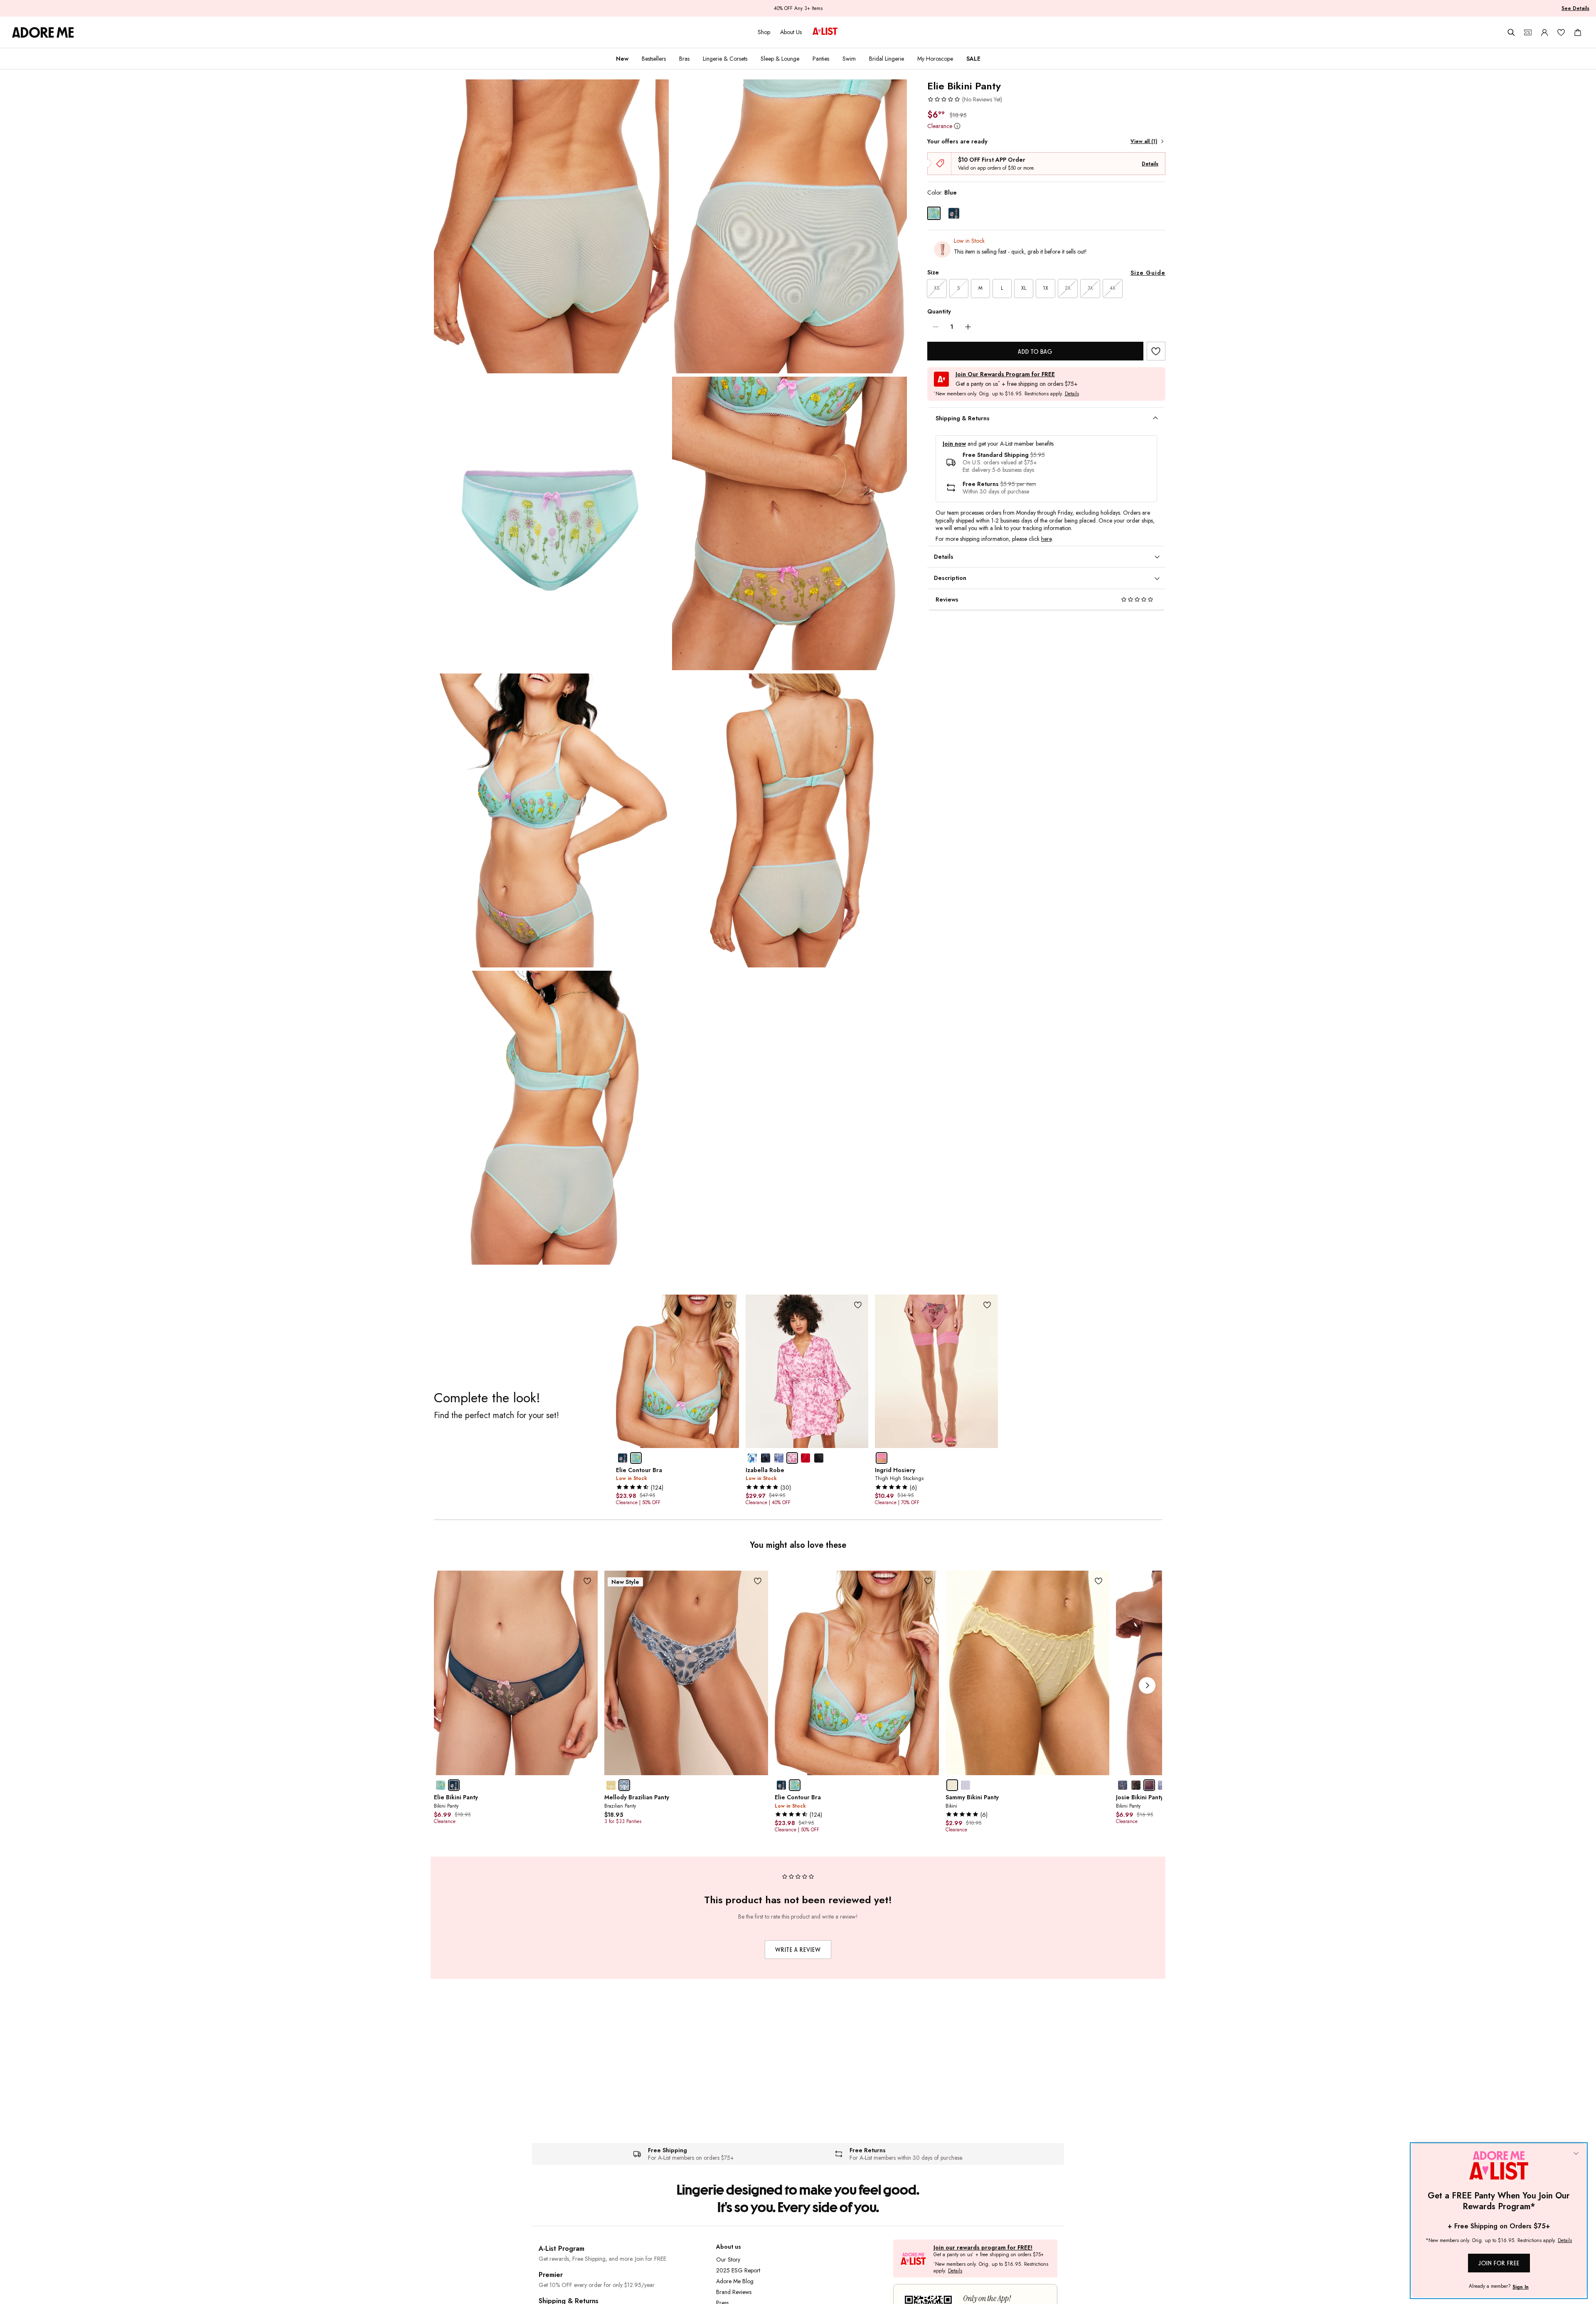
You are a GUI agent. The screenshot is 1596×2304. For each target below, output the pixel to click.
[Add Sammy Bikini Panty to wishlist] (1099, 1581)
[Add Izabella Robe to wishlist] (858, 1305)
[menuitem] (622, 59)
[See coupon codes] (1528, 32)
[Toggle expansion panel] (1155, 418)
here (1046, 539)
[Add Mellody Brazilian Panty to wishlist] (757, 1581)
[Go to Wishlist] (1561, 32)
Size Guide (1148, 273)
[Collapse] (1576, 2154)
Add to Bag (1035, 352)
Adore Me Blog (735, 2281)
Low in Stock (969, 241)
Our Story (728, 2260)
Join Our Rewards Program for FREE (1005, 374)
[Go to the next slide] (1147, 1685)
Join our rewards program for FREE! (983, 2248)
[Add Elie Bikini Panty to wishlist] (1156, 351)
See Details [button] (1575, 8)
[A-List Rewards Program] (825, 32)
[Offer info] (957, 126)
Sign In (1521, 2287)
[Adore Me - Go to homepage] (43, 32)
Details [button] (1072, 394)
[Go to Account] (1544, 32)
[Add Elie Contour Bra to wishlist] (728, 1305)
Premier (551, 2275)
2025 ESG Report (738, 2270)
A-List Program (562, 2248)
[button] (965, 99)
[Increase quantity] (968, 327)
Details (1150, 164)
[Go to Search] (1511, 32)
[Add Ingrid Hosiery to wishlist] (987, 1305)
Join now (954, 444)
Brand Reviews (734, 2292)
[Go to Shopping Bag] (1578, 32)
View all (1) (1144, 141)
